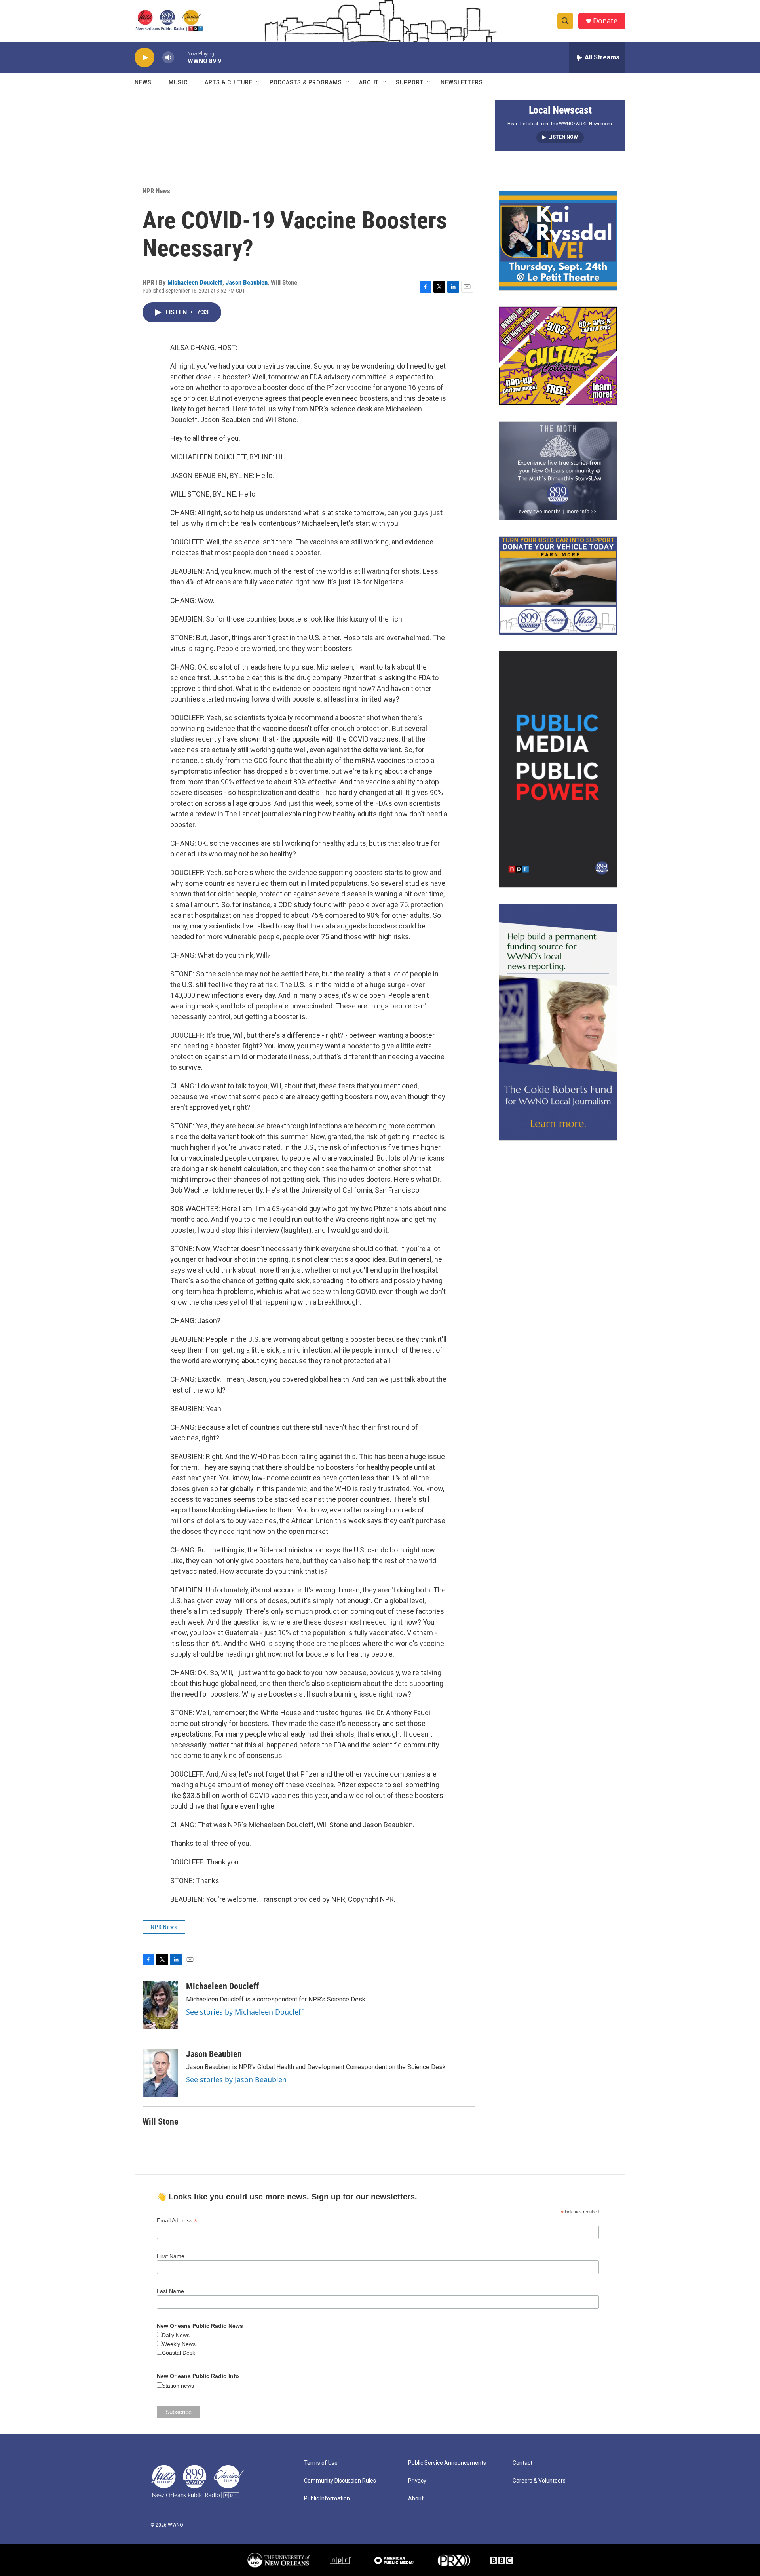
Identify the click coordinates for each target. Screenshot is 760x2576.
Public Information (327, 2499)
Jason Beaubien (247, 282)
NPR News (156, 191)
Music (178, 82)
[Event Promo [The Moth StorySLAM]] (558, 471)
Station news (178, 2386)
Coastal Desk (179, 2353)
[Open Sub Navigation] (158, 82)
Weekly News (179, 2344)
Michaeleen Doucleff (195, 282)
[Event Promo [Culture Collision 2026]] (558, 356)
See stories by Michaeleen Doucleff (245, 2012)
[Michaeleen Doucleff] (160, 2005)
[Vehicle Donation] (558, 586)
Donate (605, 21)
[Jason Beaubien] (160, 2073)
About (369, 82)
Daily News (176, 2335)
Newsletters (462, 82)
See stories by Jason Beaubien (236, 2079)
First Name (171, 2256)
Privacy (417, 2481)
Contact (522, 2463)
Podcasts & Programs (306, 82)
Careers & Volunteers (539, 2481)
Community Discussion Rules (340, 2481)
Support (410, 82)
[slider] (181, 57)
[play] (144, 58)
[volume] (168, 58)
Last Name (170, 2291)
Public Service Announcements (447, 2463)
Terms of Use (321, 2463)
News (143, 82)
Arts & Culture (229, 82)
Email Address (177, 2221)
